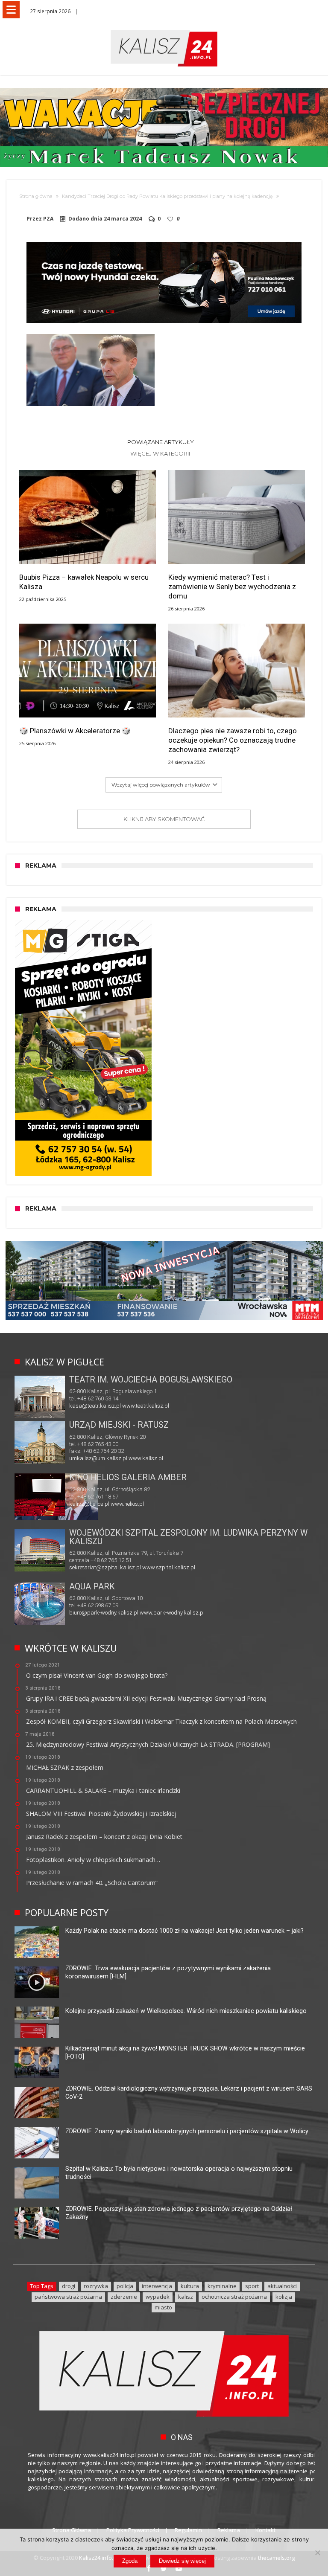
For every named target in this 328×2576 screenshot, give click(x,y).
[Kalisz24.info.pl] (164, 30)
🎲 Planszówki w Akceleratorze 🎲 (75, 731)
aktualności (282, 2286)
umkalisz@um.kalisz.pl (99, 1458)
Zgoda (130, 2561)
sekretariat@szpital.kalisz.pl (105, 1567)
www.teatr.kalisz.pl (146, 1406)
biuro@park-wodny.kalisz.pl (104, 1613)
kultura (190, 2286)
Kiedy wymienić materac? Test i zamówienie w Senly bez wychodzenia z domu (232, 587)
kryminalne (222, 2286)
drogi (69, 2286)
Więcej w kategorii (161, 453)
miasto (163, 2307)
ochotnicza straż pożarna (234, 2297)
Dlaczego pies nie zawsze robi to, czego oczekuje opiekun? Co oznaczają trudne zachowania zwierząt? (233, 740)
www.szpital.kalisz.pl (169, 1567)
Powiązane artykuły (161, 442)
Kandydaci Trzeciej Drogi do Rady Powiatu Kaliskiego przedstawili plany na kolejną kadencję (167, 196)
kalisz (186, 2297)
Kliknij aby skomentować (164, 819)
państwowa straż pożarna (68, 2297)
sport (252, 2286)
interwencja (157, 2286)
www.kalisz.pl (146, 1458)
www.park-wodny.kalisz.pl (172, 1613)
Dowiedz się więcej (182, 2561)
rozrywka (96, 2286)
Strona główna (36, 196)
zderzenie (124, 2297)
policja (125, 2286)
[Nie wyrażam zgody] (317, 2553)
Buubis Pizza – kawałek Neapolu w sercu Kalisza (84, 582)
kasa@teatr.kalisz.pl (95, 1406)
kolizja (284, 2297)
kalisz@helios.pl (89, 1504)
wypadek (158, 2297)
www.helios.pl (127, 1504)
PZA (48, 219)
